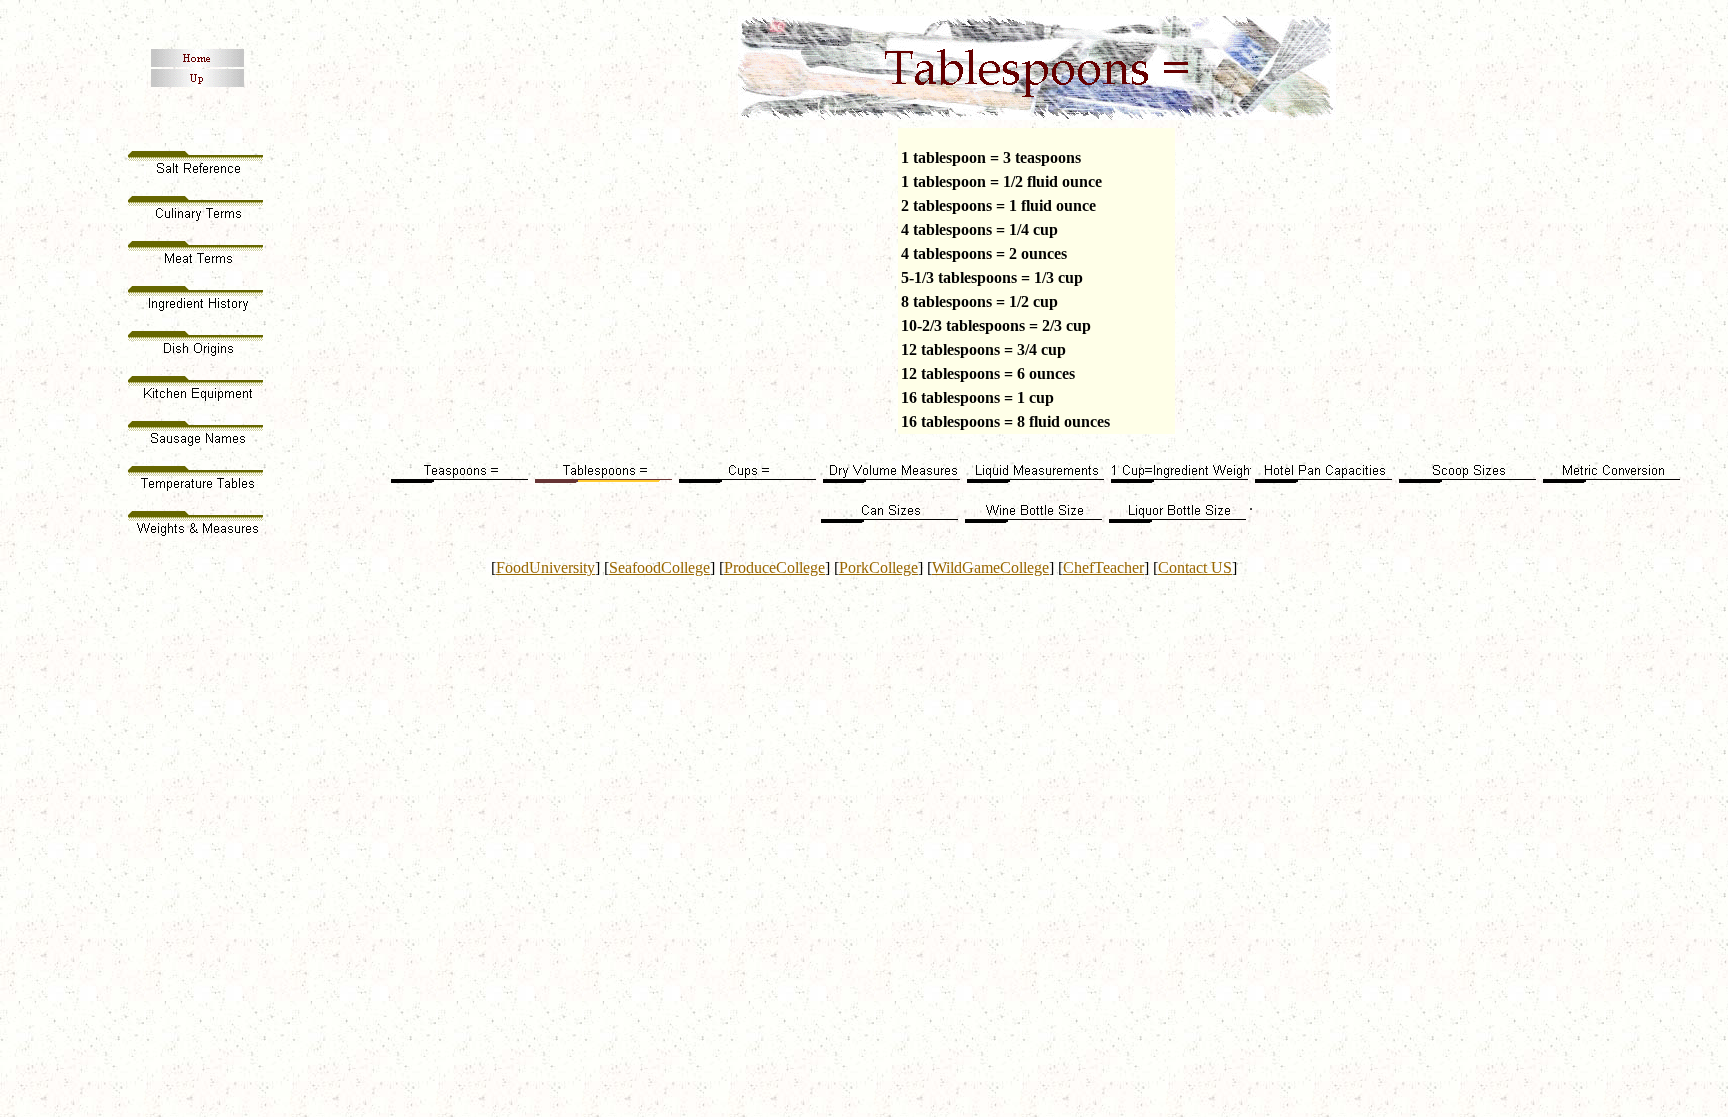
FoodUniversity (545, 567)
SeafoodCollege (659, 567)
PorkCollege (878, 567)
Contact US (1195, 567)
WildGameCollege (990, 567)
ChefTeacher (1103, 567)
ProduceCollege (774, 567)
